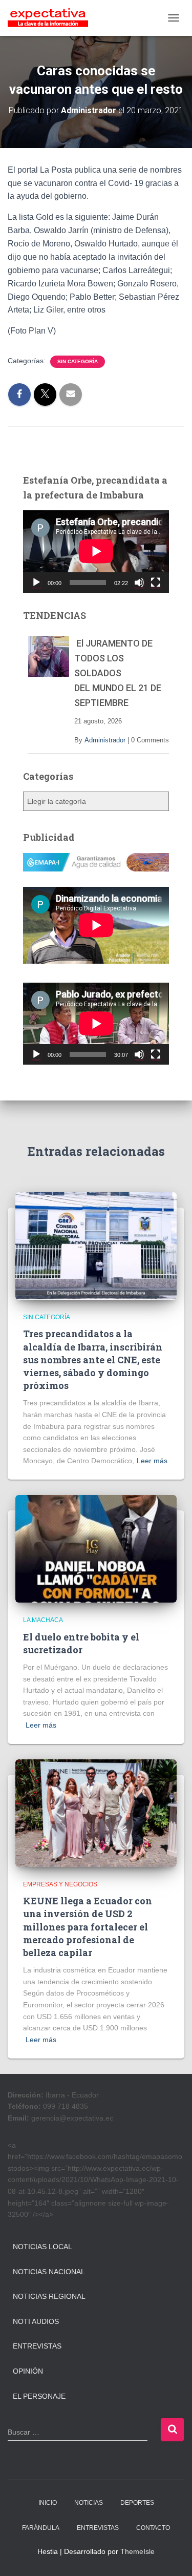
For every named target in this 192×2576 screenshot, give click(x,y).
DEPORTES (137, 2503)
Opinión (28, 2371)
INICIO (48, 2503)
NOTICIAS (89, 2503)
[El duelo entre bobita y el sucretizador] (96, 1548)
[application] (96, 551)
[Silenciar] (139, 583)
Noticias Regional (49, 2296)
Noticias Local (42, 2247)
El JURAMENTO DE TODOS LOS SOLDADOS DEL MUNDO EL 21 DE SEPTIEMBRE (118, 673)
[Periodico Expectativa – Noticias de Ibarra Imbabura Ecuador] (52, 18)
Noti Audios (36, 2321)
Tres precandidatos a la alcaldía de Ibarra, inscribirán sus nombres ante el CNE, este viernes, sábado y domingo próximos (93, 1359)
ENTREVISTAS (98, 2528)
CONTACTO (153, 2528)
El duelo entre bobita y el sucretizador (81, 1643)
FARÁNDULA (41, 2528)
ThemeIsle (137, 2551)
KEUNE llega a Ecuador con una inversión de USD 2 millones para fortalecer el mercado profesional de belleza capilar (88, 1927)
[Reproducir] (36, 583)
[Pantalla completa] (156, 583)
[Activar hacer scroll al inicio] (172, 2556)
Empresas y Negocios (60, 1884)
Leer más (152, 1461)
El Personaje (39, 2396)
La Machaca (43, 1620)
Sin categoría (78, 361)
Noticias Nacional (49, 2272)
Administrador (105, 740)
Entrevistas (37, 2346)
